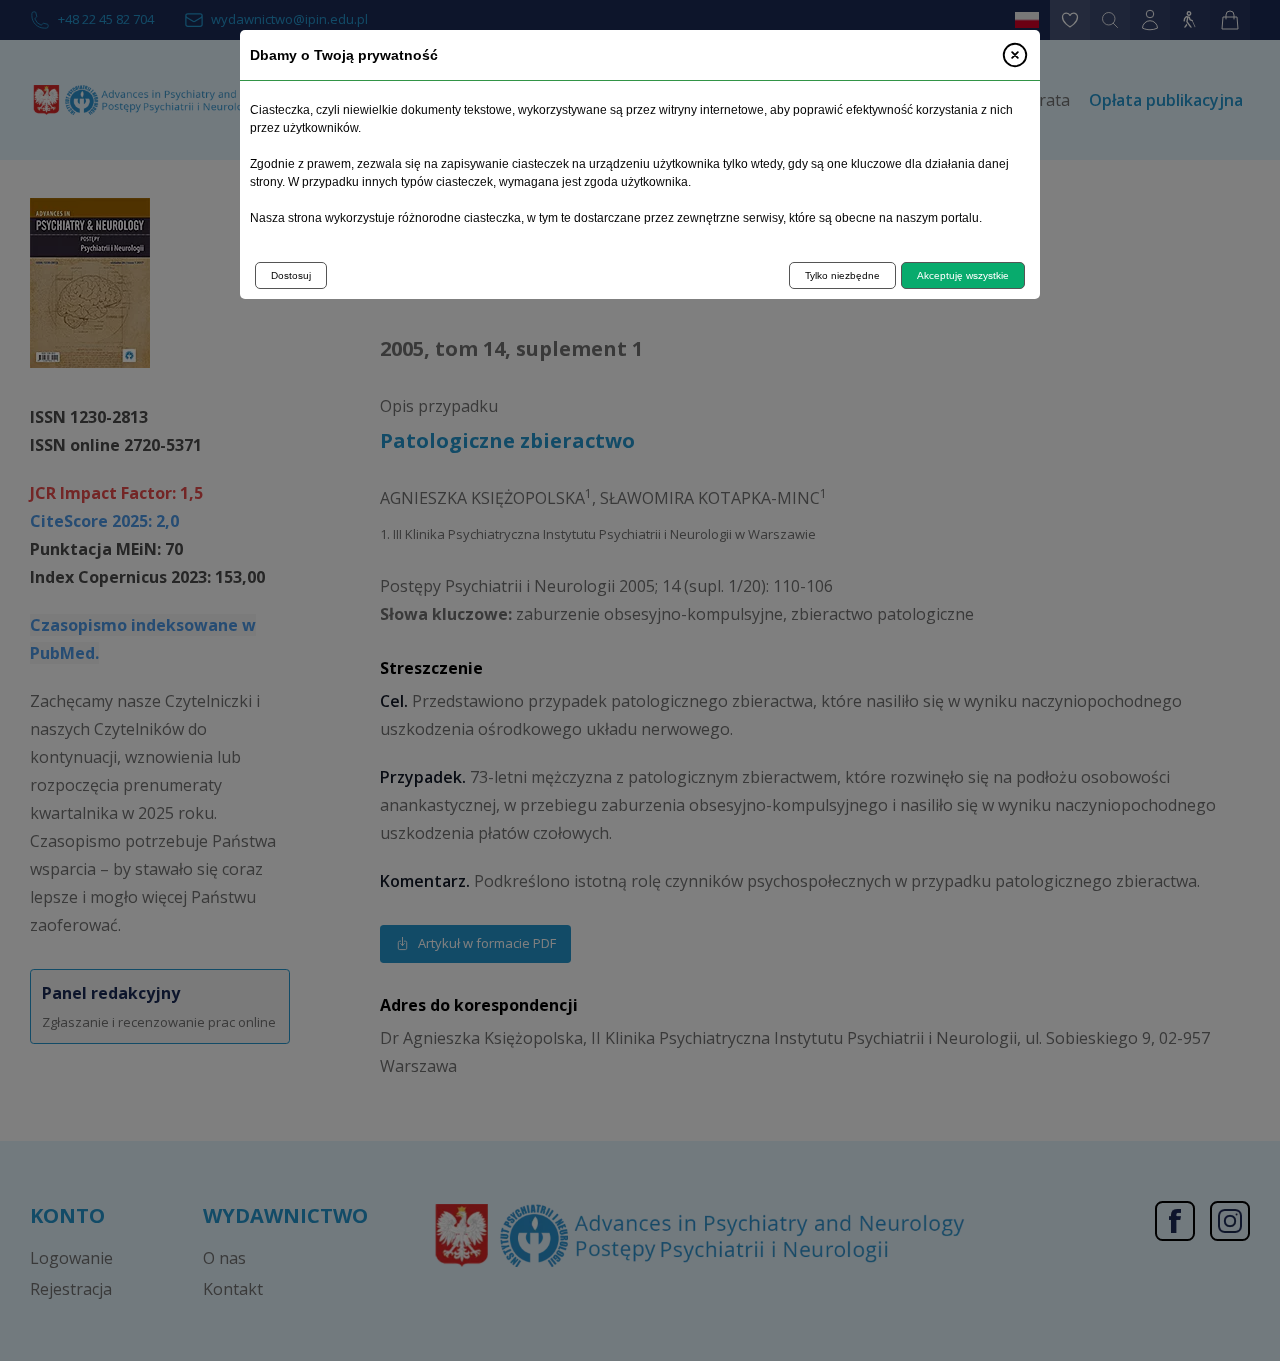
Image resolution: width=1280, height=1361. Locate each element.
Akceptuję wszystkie (963, 275)
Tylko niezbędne (842, 275)
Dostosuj (291, 275)
